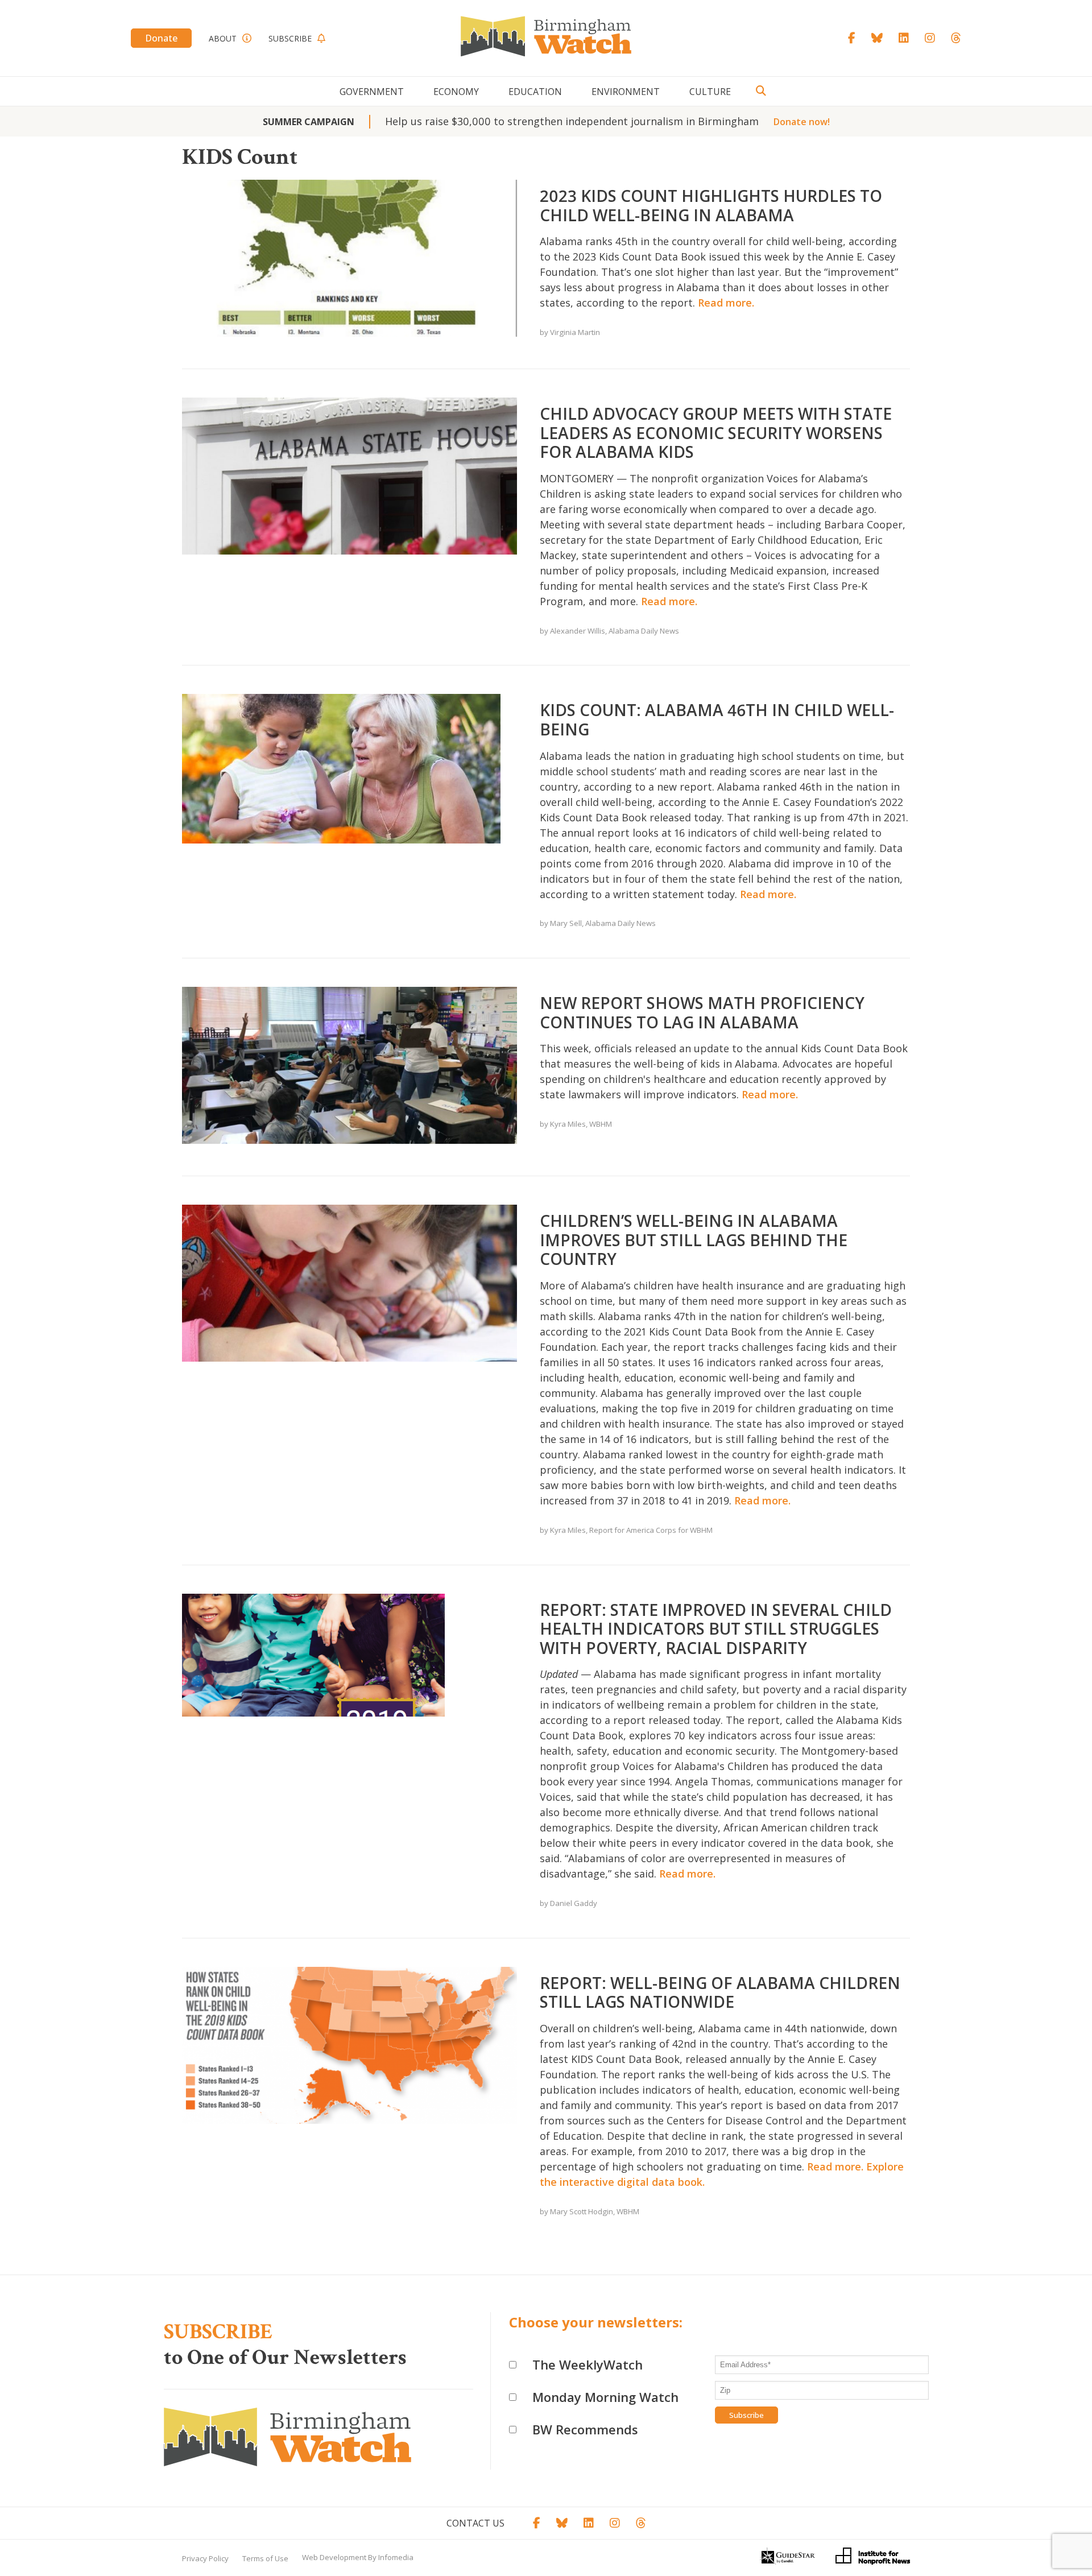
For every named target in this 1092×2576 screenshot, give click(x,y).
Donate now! (802, 122)
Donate (161, 38)
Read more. (726, 303)
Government (372, 92)
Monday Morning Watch (605, 2397)
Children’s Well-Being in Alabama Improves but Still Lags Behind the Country (694, 1240)
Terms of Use (265, 2558)
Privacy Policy (205, 2558)
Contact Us (475, 2523)
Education (535, 92)
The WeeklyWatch (588, 2364)
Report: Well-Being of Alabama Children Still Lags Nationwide (720, 1992)
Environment (626, 92)
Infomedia (396, 2557)
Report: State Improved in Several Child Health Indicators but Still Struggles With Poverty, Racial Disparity (716, 1629)
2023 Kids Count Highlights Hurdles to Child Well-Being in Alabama (711, 205)
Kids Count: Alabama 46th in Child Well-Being (717, 720)
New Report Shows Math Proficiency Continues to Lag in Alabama (702, 1012)
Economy (456, 92)
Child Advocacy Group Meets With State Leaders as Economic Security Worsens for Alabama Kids (716, 433)
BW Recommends (585, 2429)
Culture (710, 92)
